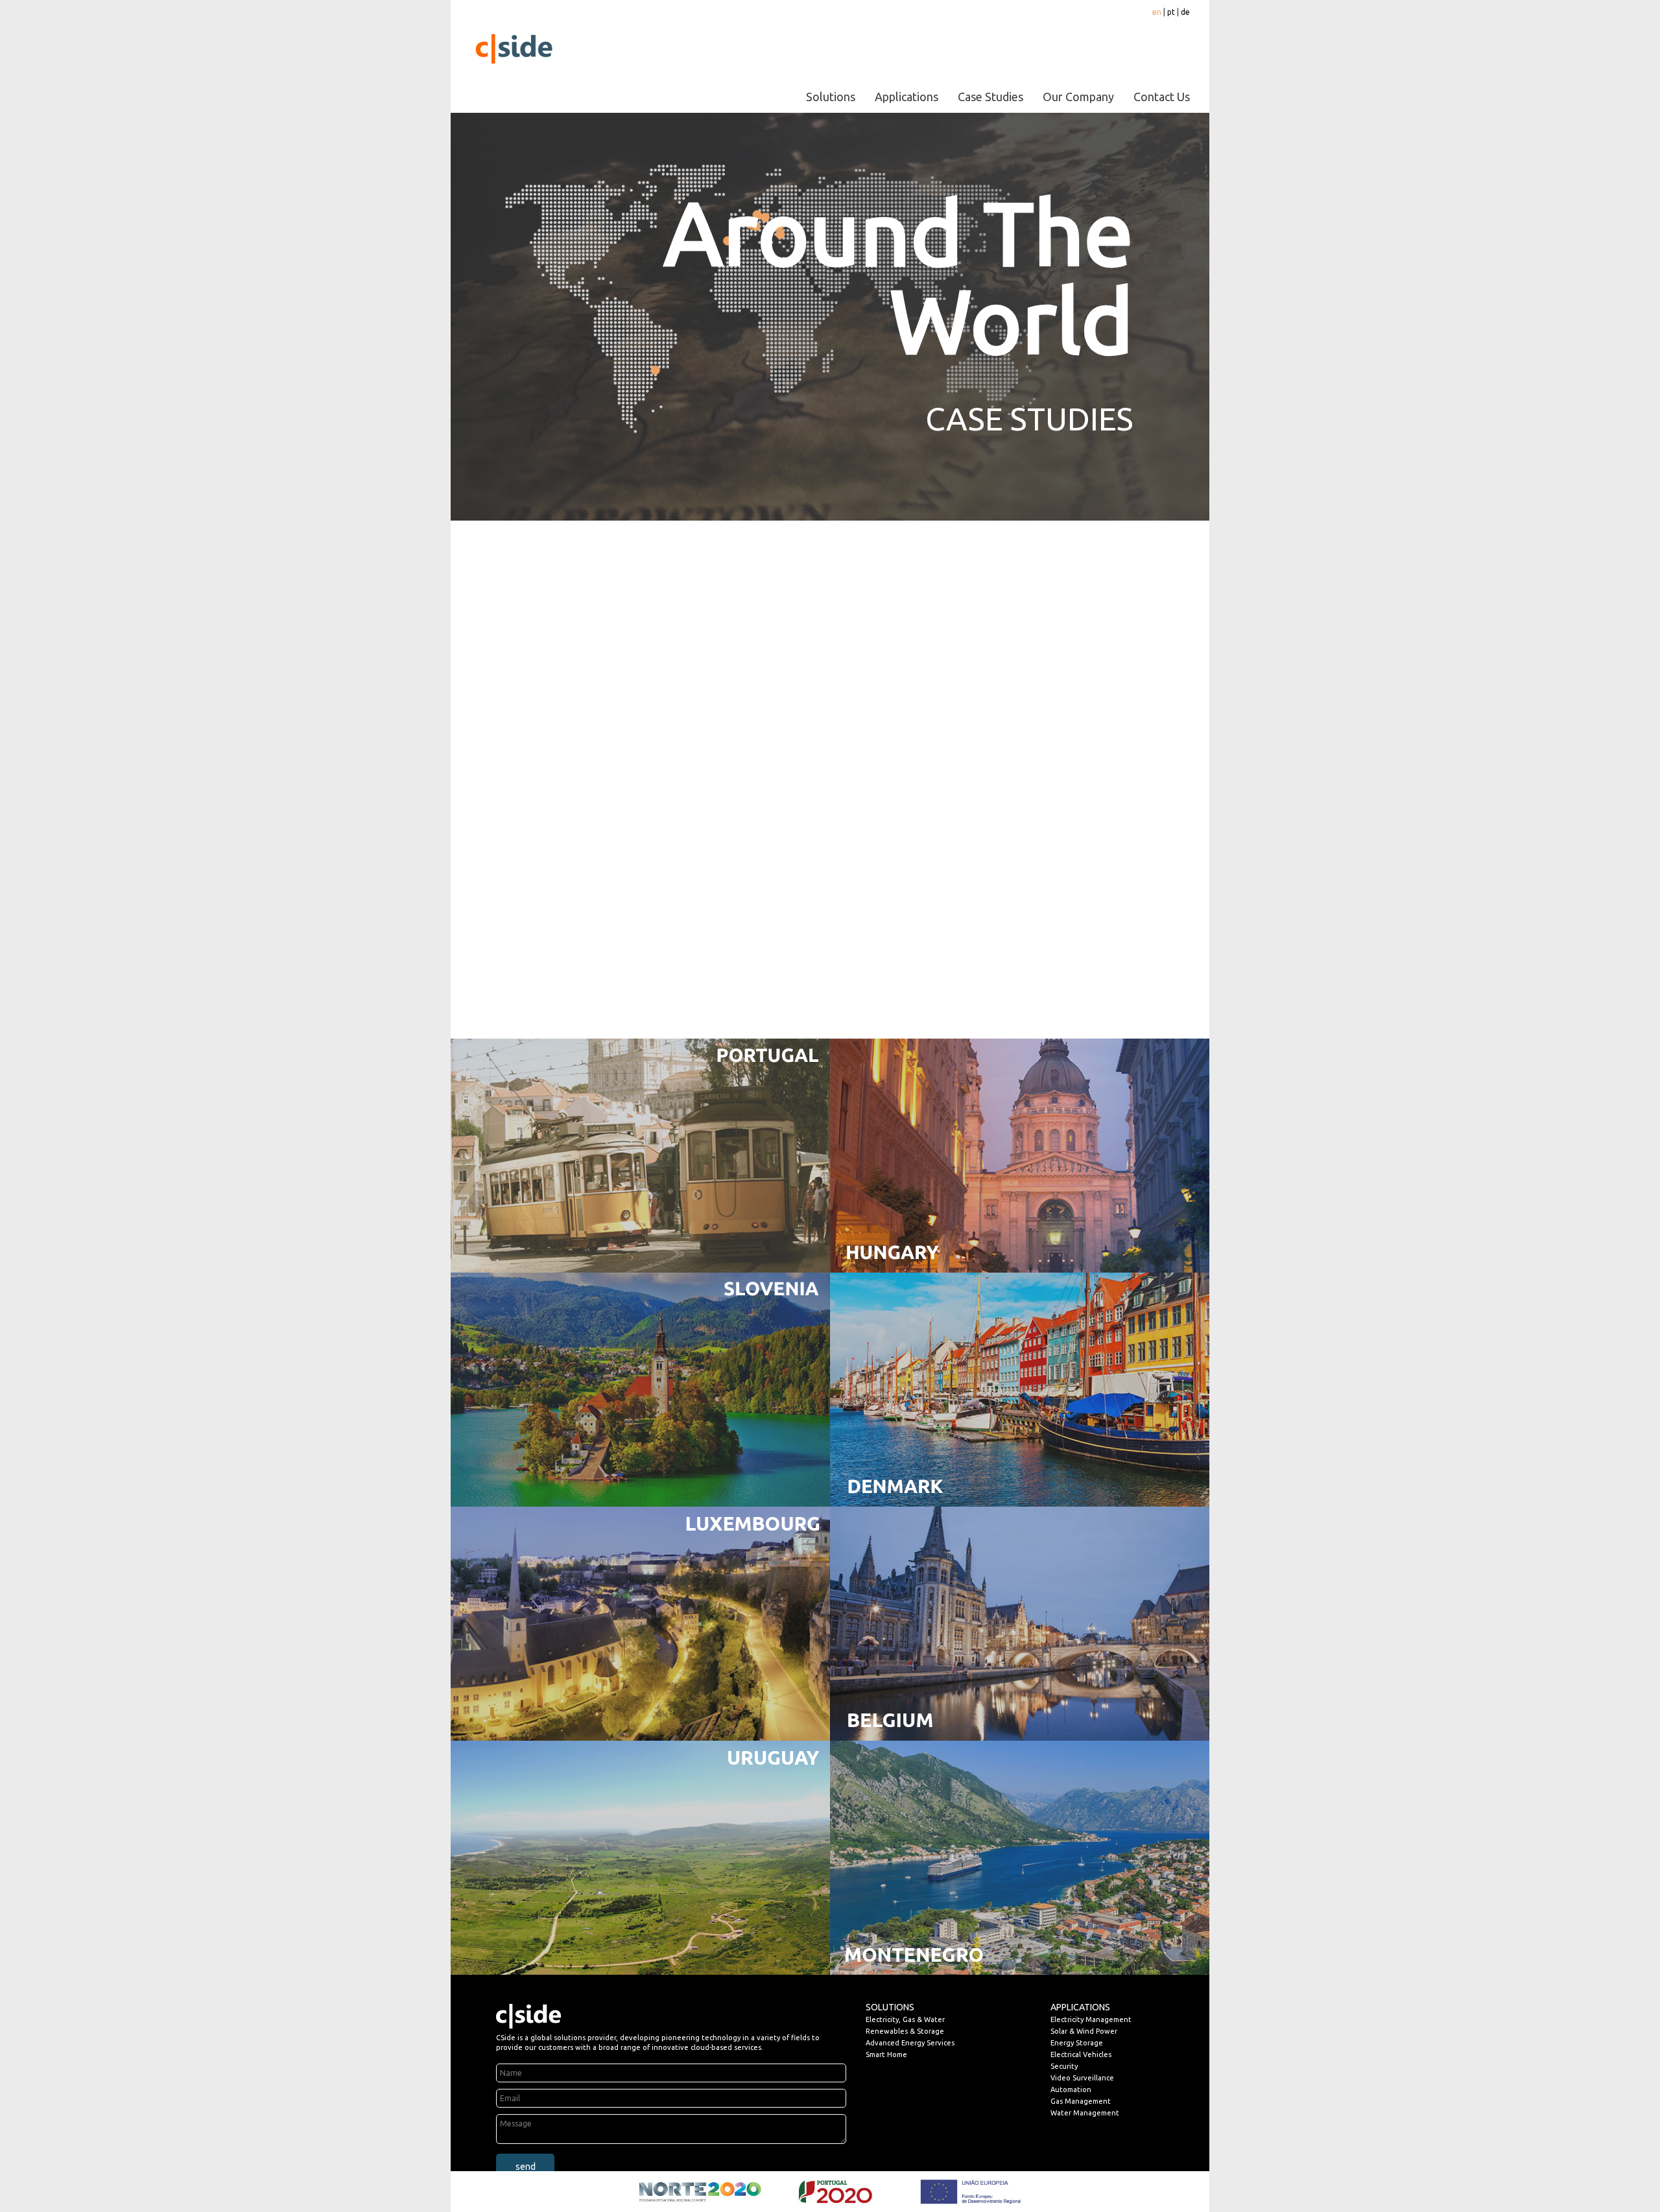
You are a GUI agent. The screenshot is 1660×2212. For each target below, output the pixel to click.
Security (1064, 2066)
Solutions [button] (831, 97)
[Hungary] (1020, 1155)
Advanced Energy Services (910, 2043)
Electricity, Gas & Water (905, 2019)
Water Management (1085, 2113)
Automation (1071, 2089)
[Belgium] (1020, 1623)
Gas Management (1081, 2101)
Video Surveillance (1082, 2078)
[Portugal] (640, 1155)
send (526, 2167)
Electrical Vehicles (1081, 2054)
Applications (907, 97)
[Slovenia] (640, 1389)
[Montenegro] (1020, 1857)
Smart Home (886, 2054)
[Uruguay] (640, 1857)
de (1185, 12)
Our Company (1078, 97)
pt (1171, 12)
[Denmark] (1020, 1389)
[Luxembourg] (640, 1623)
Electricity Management (1091, 2019)
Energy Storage (1077, 2043)
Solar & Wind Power (1084, 2031)
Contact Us (1162, 97)
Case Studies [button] (990, 97)
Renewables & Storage (905, 2031)
